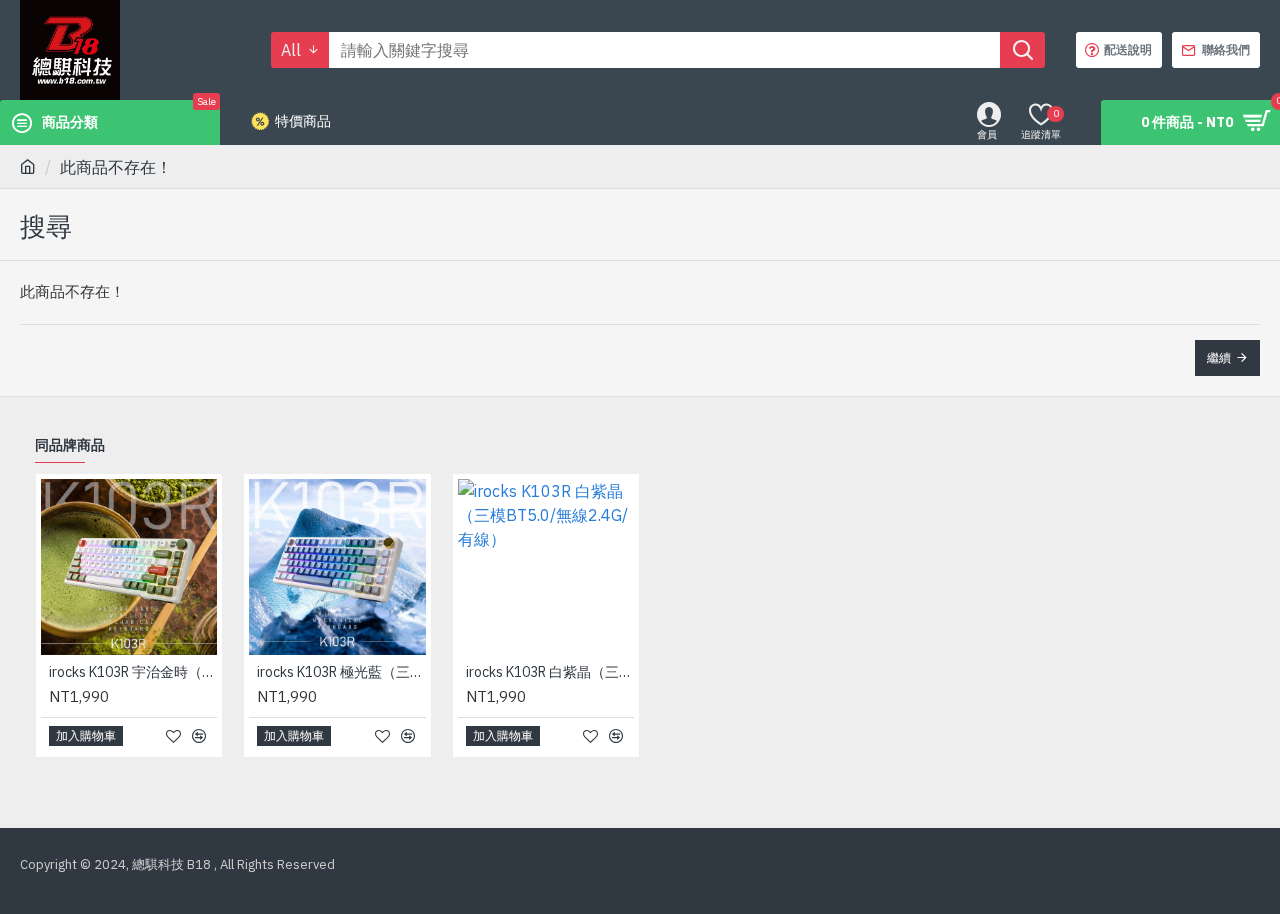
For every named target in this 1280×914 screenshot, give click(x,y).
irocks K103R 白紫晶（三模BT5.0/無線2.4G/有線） (550, 672)
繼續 (1219, 357)
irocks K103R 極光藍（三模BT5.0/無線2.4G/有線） (341, 672)
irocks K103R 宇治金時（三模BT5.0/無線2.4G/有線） (133, 672)
